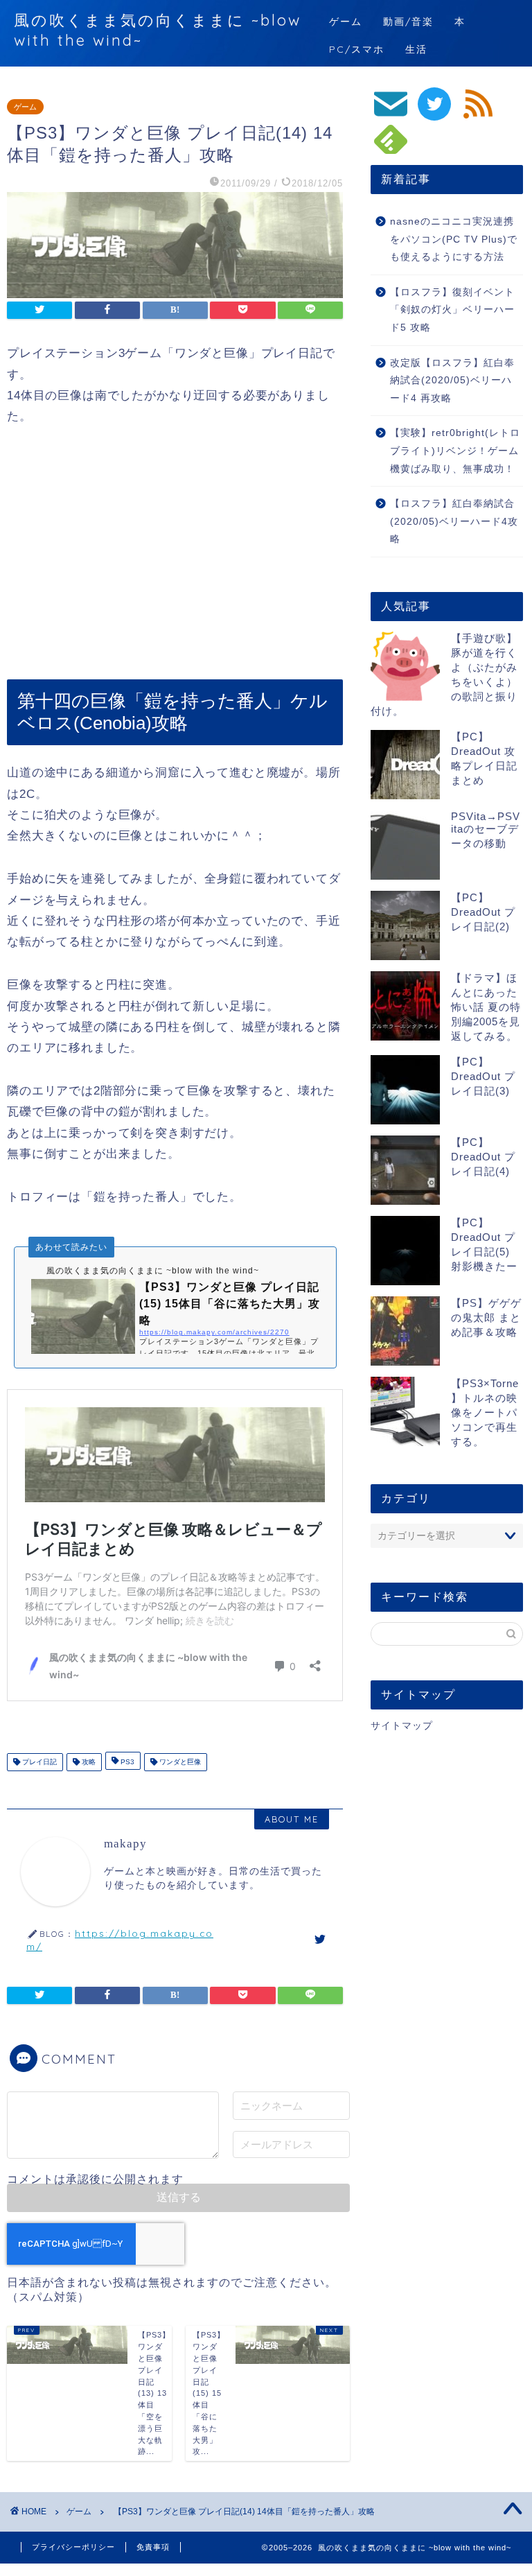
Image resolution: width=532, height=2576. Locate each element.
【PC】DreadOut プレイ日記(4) (483, 1157)
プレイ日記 (38, 1762)
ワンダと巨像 (179, 1762)
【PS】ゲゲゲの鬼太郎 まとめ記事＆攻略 (486, 1317)
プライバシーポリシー (73, 2547)
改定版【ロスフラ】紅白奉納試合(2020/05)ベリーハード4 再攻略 (452, 381)
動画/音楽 (408, 21)
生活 (416, 49)
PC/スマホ (357, 49)
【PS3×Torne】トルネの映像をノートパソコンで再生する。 (485, 1412)
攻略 (88, 1762)
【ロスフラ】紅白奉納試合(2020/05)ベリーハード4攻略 (454, 521)
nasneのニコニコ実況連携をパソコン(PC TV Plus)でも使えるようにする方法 (454, 239)
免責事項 (153, 2547)
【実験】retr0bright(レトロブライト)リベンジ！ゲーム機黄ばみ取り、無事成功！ (455, 451)
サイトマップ (402, 1726)
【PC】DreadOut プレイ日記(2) (483, 912)
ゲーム (346, 21)
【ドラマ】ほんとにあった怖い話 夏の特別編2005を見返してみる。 (486, 1007)
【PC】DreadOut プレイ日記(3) (483, 1076)
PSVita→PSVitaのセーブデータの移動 (486, 830)
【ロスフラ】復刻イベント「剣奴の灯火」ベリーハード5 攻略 (452, 310)
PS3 (126, 1762)
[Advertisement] (175, 553)
